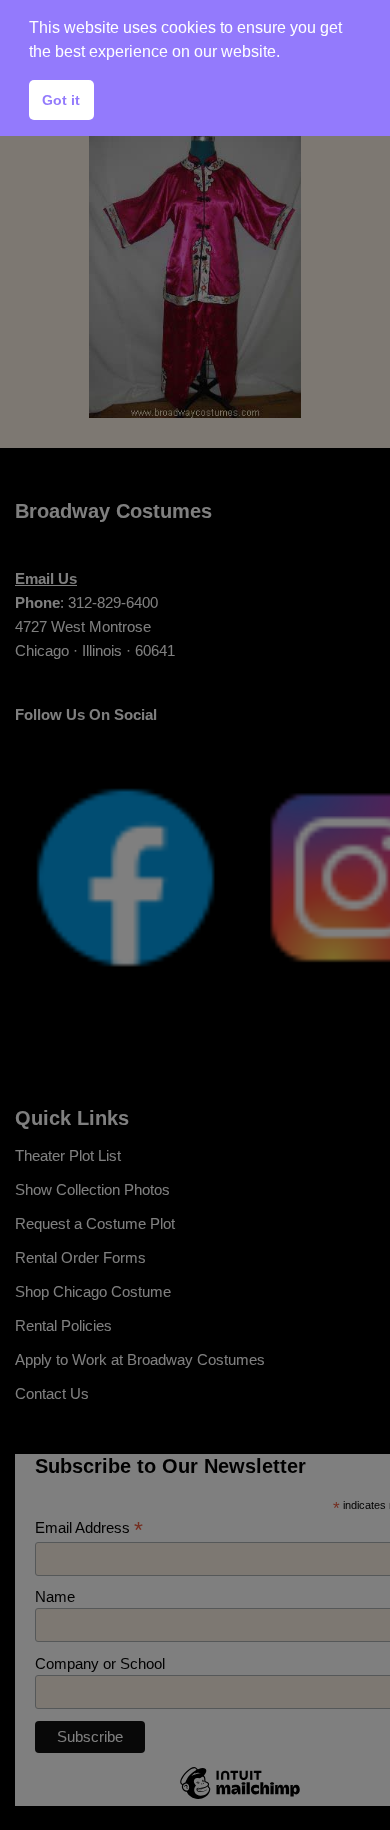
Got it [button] (61, 100)
